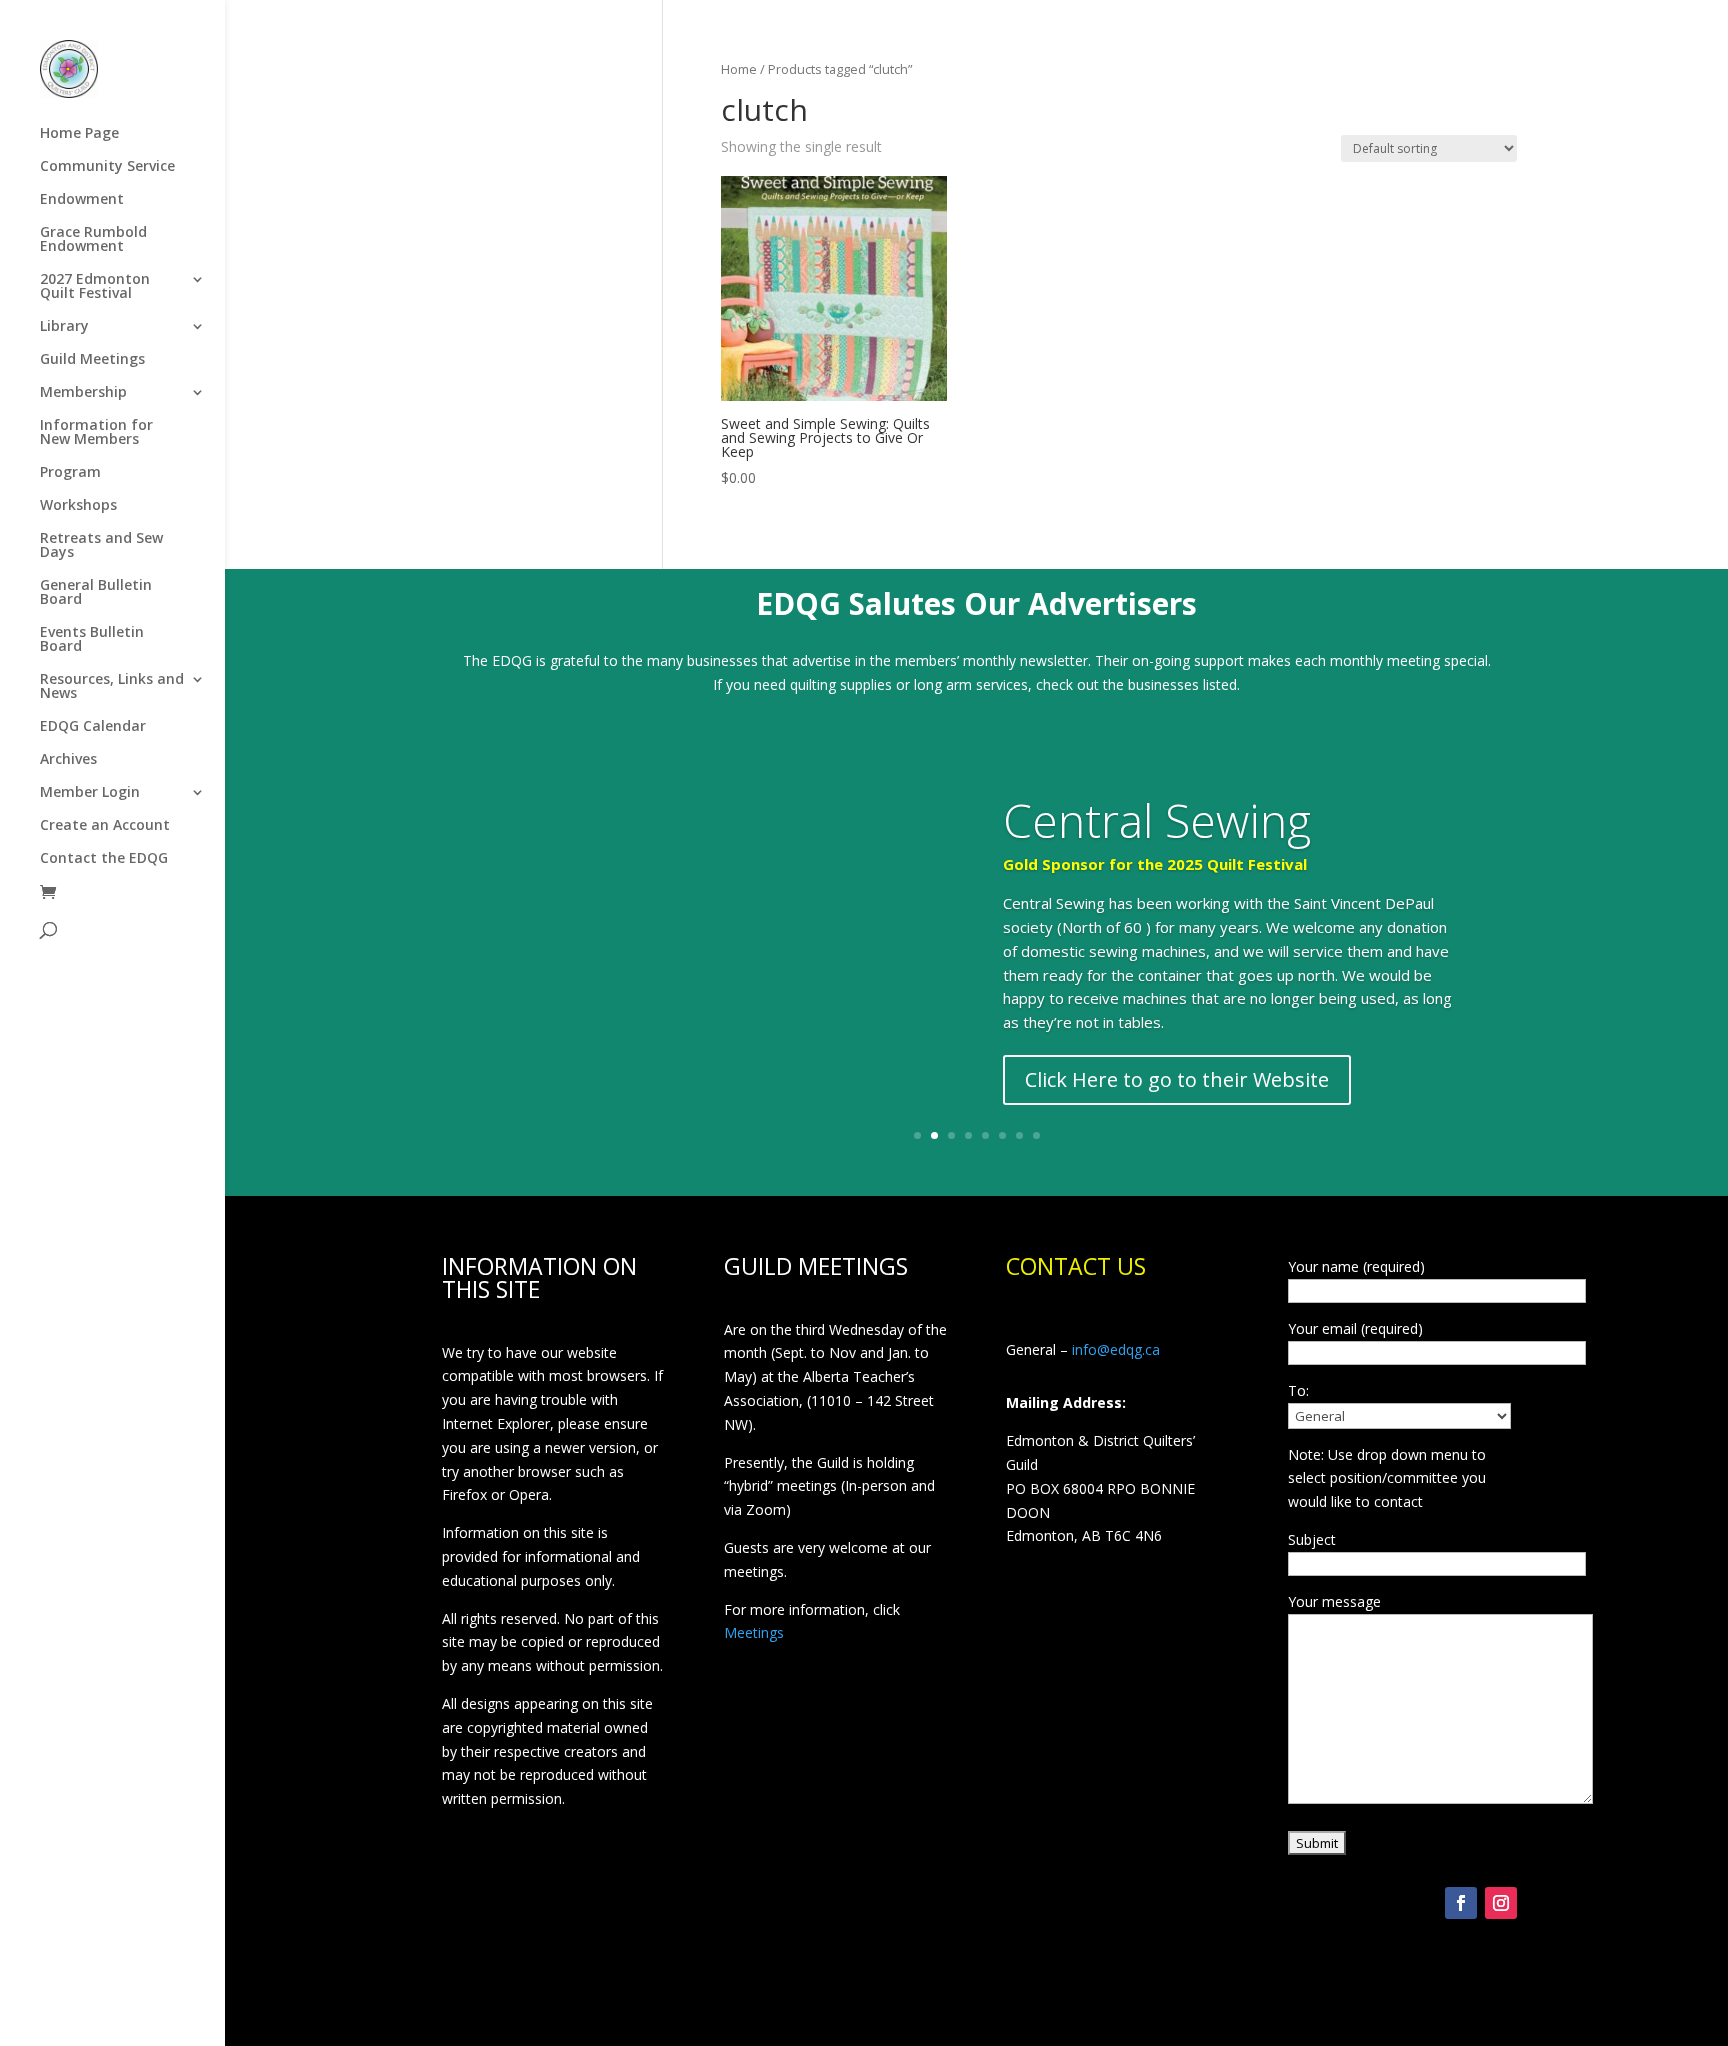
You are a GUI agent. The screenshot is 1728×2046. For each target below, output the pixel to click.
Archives (68, 760)
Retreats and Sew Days (101, 546)
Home (739, 69)
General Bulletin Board (96, 593)
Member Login (90, 793)
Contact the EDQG (104, 859)
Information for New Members (96, 433)
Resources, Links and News (112, 687)
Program (70, 473)
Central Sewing (1157, 820)
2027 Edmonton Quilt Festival (95, 287)
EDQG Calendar (93, 727)
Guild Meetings (92, 360)
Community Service (107, 167)
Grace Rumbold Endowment (93, 240)
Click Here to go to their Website (1177, 1079)
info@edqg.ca (1116, 1349)
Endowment (82, 200)
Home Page (79, 134)
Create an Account (105, 826)
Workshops (78, 506)
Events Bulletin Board (92, 640)
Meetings (754, 1632)
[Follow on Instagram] (1501, 1903)
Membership (83, 393)
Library (64, 327)
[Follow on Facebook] (1461, 1903)
